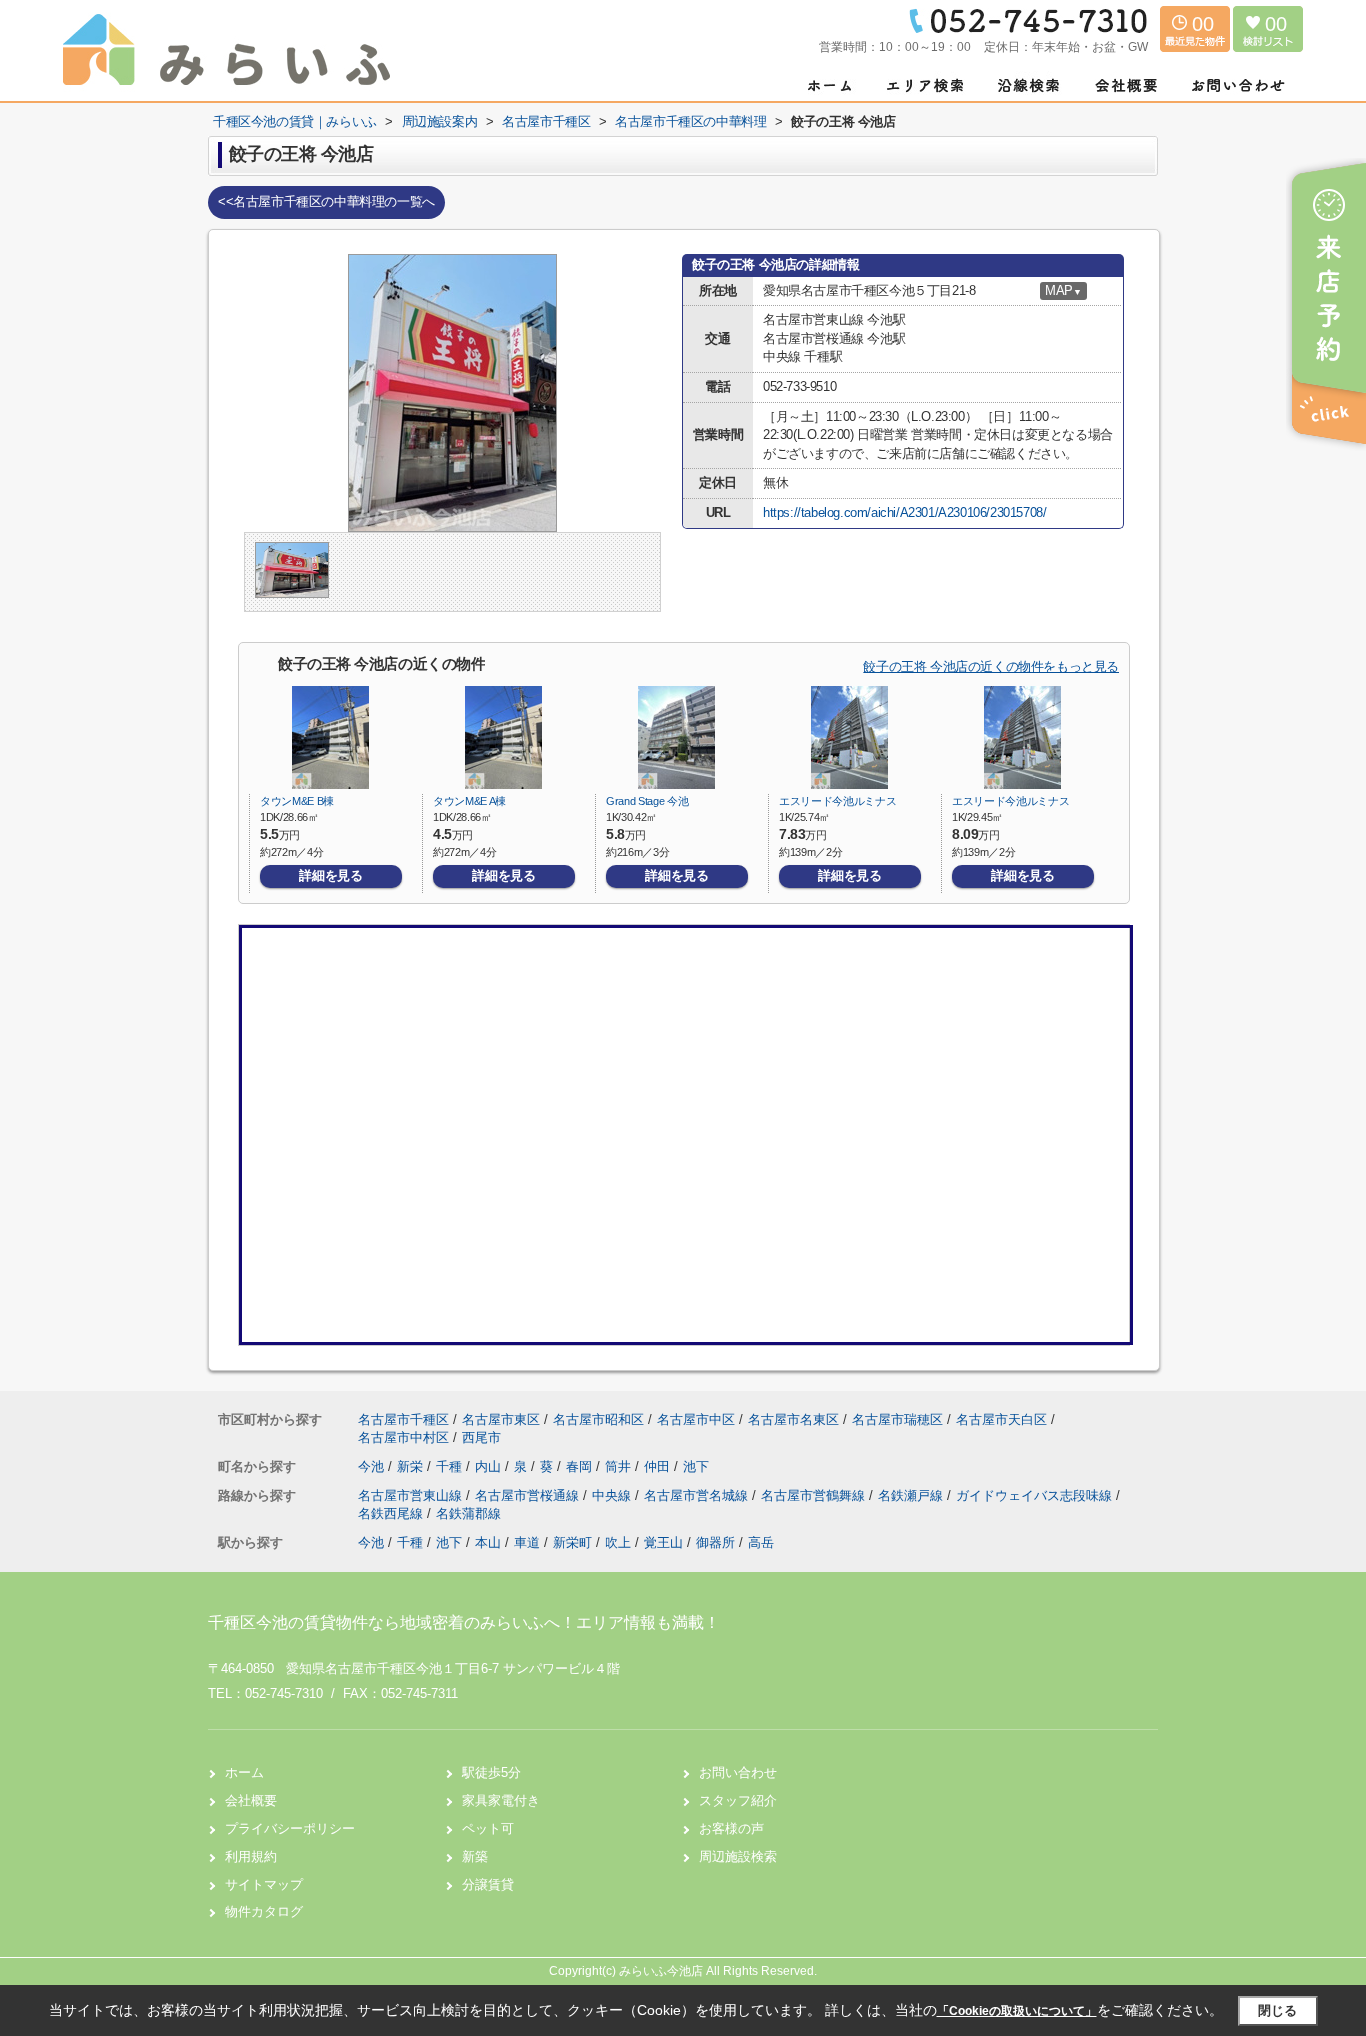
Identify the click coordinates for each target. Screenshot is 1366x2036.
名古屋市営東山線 (412, 1495)
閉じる (1277, 2010)
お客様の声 (731, 1828)
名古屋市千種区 (403, 1419)
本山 (488, 1542)
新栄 (412, 1466)
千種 (451, 1466)
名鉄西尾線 (392, 1513)
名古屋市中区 (696, 1419)
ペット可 (488, 1828)
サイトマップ (264, 1884)
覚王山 (663, 1542)
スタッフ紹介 (738, 1800)
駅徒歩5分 (491, 1772)
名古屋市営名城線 (698, 1495)
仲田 (659, 1466)
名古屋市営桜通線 (529, 1495)
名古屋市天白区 (1001, 1419)
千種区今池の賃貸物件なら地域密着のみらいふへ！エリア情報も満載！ (464, 1622)
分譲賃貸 (488, 1884)
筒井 (620, 1466)
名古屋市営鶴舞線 (815, 1495)
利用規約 (251, 1856)
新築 (475, 1856)
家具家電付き (501, 1800)
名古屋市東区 (501, 1419)
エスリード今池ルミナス (837, 801)
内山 (490, 1466)
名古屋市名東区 (793, 1419)
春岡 (581, 1466)
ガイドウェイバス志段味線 (1036, 1495)
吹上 (618, 1542)
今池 (373, 1466)
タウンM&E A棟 (469, 801)
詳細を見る (330, 875)
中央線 (613, 1495)
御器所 (715, 1542)
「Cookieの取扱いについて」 (1017, 2011)
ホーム (244, 1772)
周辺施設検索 (738, 1856)
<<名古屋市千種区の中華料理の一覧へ (326, 201)
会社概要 (251, 1800)
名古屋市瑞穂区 (897, 1419)
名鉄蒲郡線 (468, 1513)
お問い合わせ (738, 1772)
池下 (696, 1466)
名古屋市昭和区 (598, 1419)
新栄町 (572, 1542)
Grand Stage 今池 (647, 801)
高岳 (761, 1542)
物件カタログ (264, 1911)
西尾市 (481, 1437)
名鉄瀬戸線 (912, 1495)
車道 (527, 1542)
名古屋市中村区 (403, 1437)
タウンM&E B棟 (297, 801)
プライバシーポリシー (290, 1828)
